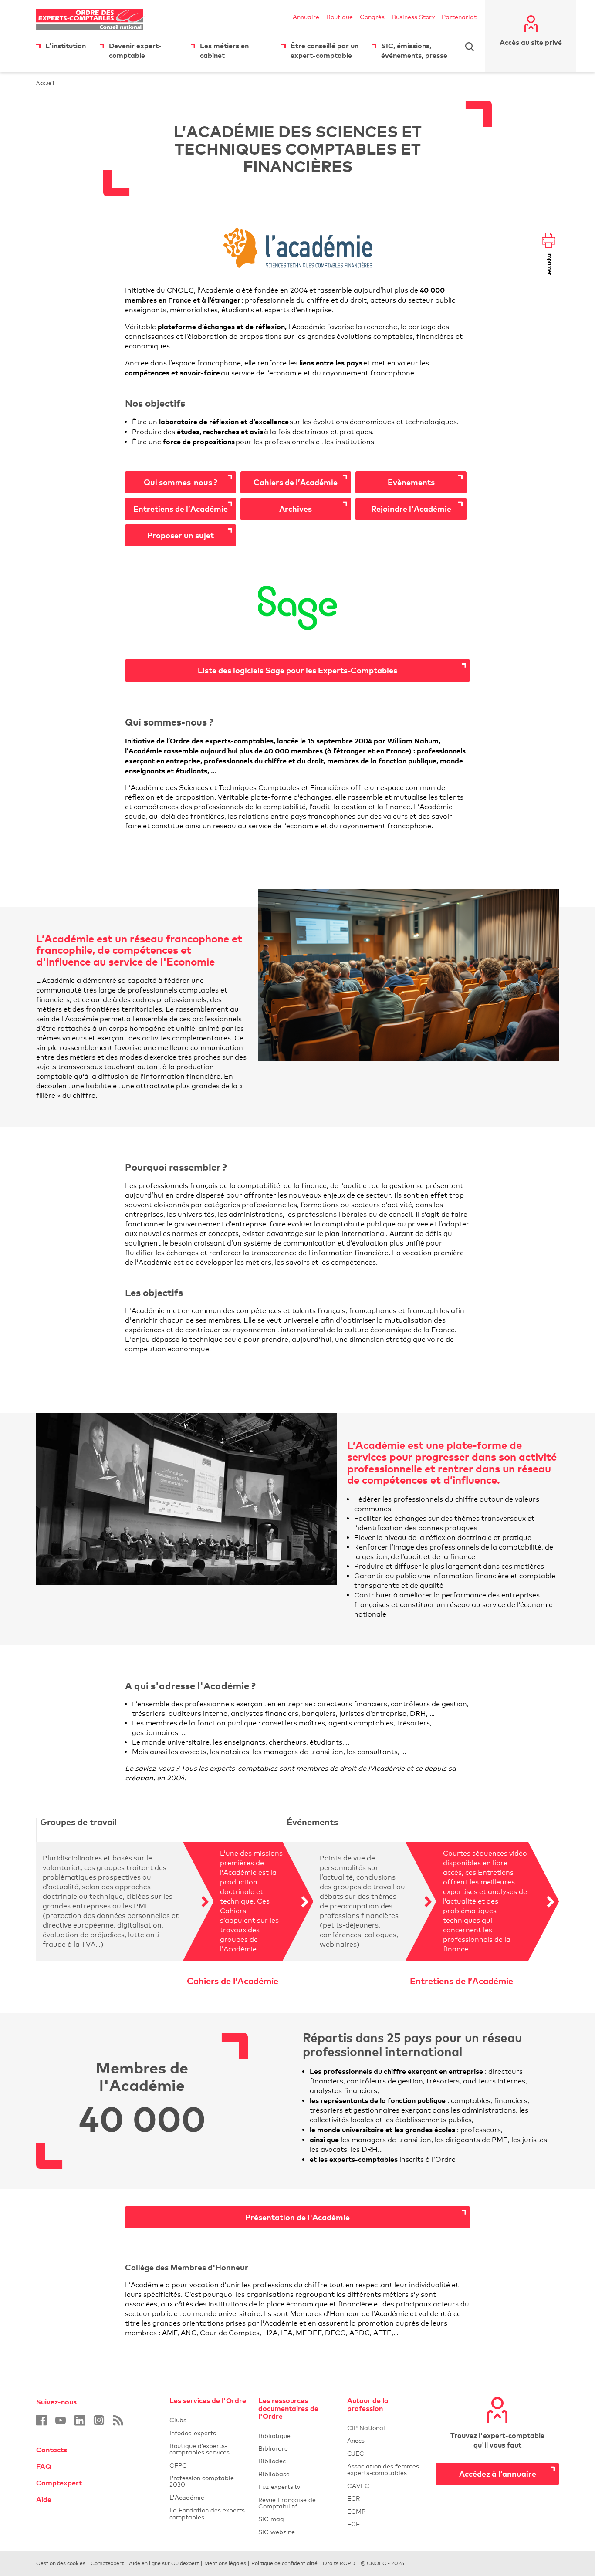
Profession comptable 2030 (202, 2481)
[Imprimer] (549, 241)
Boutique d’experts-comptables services (199, 2449)
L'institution (66, 46)
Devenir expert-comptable (135, 51)
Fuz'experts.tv (297, 2487)
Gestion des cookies (61, 2563)
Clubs (209, 2420)
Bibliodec (297, 2461)
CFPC (209, 2465)
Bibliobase (297, 2474)
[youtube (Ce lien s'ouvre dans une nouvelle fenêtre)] (61, 2420)
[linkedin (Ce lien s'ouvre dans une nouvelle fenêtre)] (80, 2420)
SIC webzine (277, 2532)
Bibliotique (297, 2436)
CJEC (386, 2453)
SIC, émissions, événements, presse (414, 51)
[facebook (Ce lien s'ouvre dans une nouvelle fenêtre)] (41, 2420)
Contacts (52, 2450)
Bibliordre (297, 2448)
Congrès (372, 17)
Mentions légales (225, 2563)
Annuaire (306, 17)
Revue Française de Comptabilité (297, 2503)
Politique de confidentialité (284, 2563)
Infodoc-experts (209, 2433)
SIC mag (271, 2519)
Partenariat (459, 17)
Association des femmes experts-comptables (383, 2469)
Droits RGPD (339, 2563)
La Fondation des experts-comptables (209, 2513)
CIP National (386, 2428)
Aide (44, 2499)
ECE (386, 2524)
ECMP (386, 2511)
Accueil (45, 83)
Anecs (386, 2440)
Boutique (340, 17)
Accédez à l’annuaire (498, 2473)
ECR (353, 2498)
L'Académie (209, 2497)
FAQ (44, 2466)
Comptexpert (59, 2483)
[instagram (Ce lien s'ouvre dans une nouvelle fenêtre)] (99, 2420)
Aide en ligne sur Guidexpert (164, 2563)
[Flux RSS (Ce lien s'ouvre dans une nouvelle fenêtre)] (118, 2420)
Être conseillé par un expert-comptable (325, 51)
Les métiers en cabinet (224, 51)
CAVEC (358, 2486)
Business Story (413, 17)
